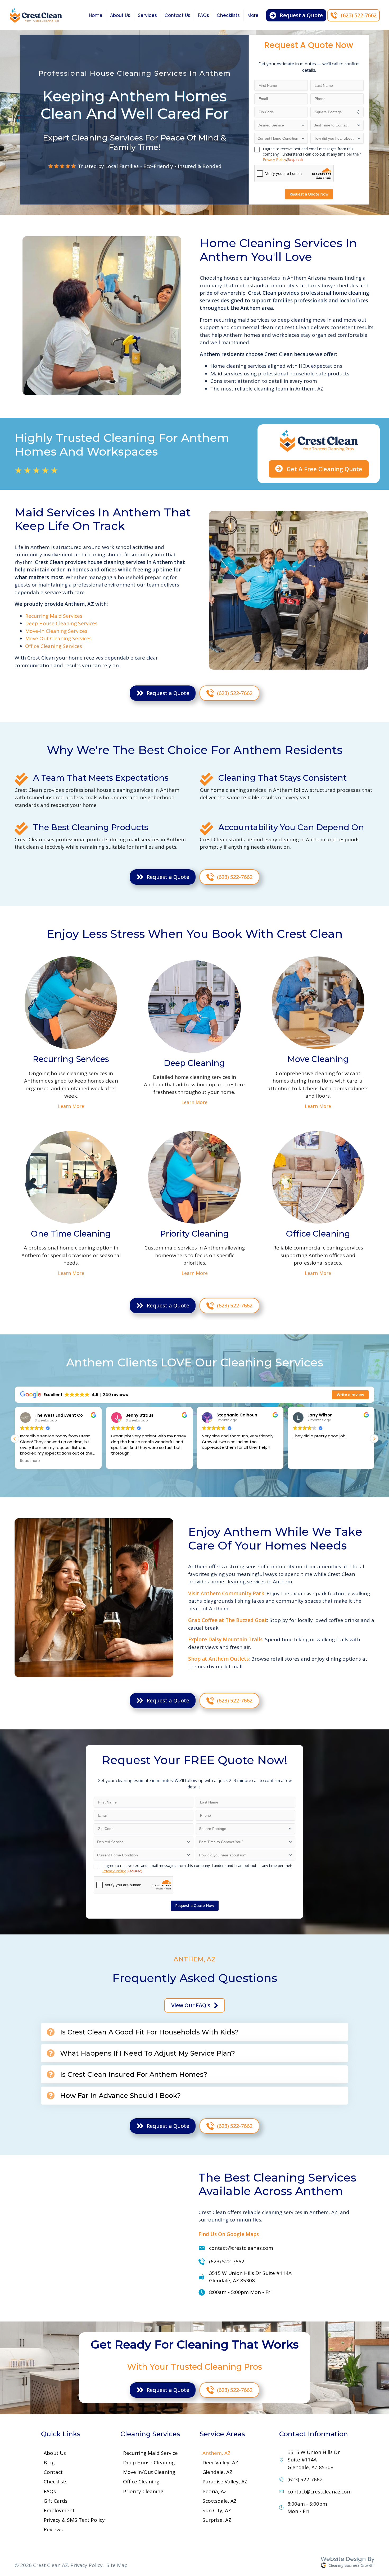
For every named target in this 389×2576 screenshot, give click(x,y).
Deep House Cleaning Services (61, 623)
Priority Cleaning (143, 2491)
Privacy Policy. (87, 2565)
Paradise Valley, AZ (225, 2482)
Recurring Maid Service (150, 2453)
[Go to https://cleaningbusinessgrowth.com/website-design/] (287, 2563)
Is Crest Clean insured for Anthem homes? (134, 2074)
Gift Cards (56, 2501)
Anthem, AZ (216, 2453)
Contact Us (177, 15)
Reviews (53, 2529)
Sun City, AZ (217, 2510)
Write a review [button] (350, 1395)
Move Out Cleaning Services (58, 638)
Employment (59, 2510)
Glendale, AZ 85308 (250, 2277)
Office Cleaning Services (54, 646)
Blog (49, 2463)
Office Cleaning (141, 2482)
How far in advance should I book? (120, 2096)
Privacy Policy (274, 159)
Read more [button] (351, 1461)
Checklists (228, 15)
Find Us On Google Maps (229, 2234)
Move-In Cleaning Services (56, 631)
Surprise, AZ (217, 2520)
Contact (53, 2472)
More (253, 15)
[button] (15, 1439)
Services (147, 15)
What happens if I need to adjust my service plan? (148, 2053)
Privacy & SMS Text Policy (74, 2520)
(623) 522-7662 (227, 2261)
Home (96, 15)
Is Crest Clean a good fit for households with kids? (149, 2032)
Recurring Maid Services (54, 616)
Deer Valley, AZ (220, 2463)
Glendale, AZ (217, 2472)
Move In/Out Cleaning (149, 2472)
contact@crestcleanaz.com (241, 2248)
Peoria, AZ (215, 2491)
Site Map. (117, 2565)
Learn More (71, 1106)
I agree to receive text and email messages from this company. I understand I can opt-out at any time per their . (312, 154)
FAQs (203, 15)
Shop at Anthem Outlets (218, 1659)
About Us (120, 15)
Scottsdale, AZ (220, 2501)
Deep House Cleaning (149, 2463)
